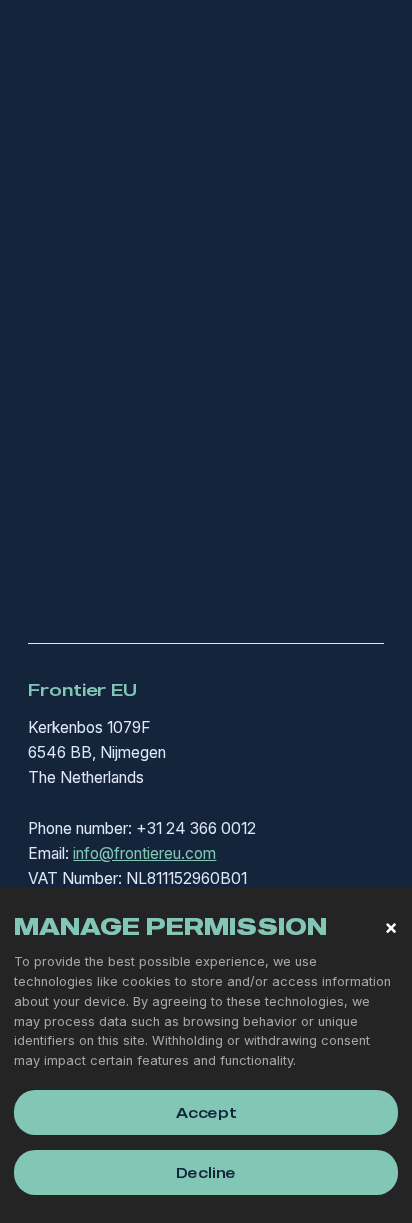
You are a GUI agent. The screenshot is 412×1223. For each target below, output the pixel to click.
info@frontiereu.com (144, 853)
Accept (206, 1112)
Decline (206, 1172)
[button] (391, 928)
